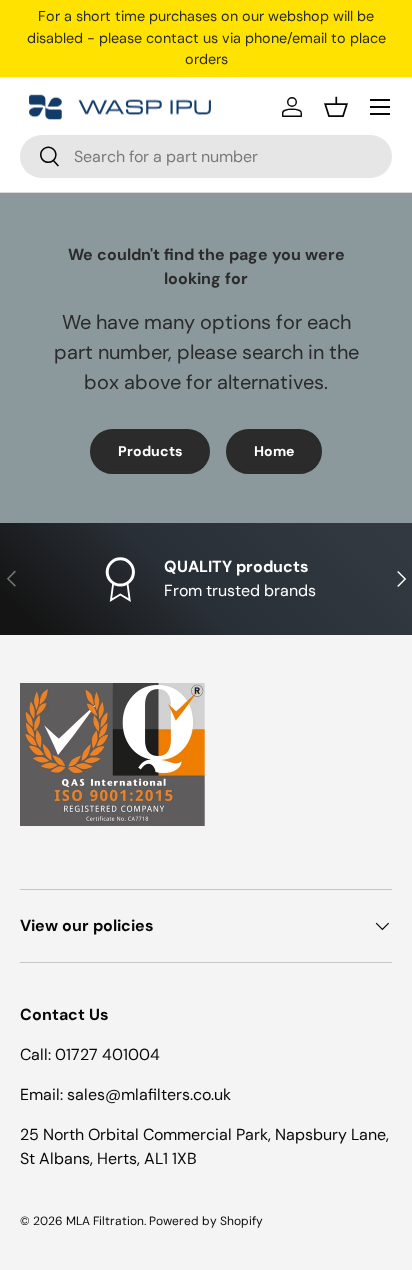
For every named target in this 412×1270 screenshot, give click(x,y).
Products (150, 451)
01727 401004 (107, 1054)
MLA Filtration (105, 1221)
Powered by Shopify (206, 1221)
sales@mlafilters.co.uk (149, 1094)
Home (274, 451)
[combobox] (206, 156)
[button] (336, 107)
